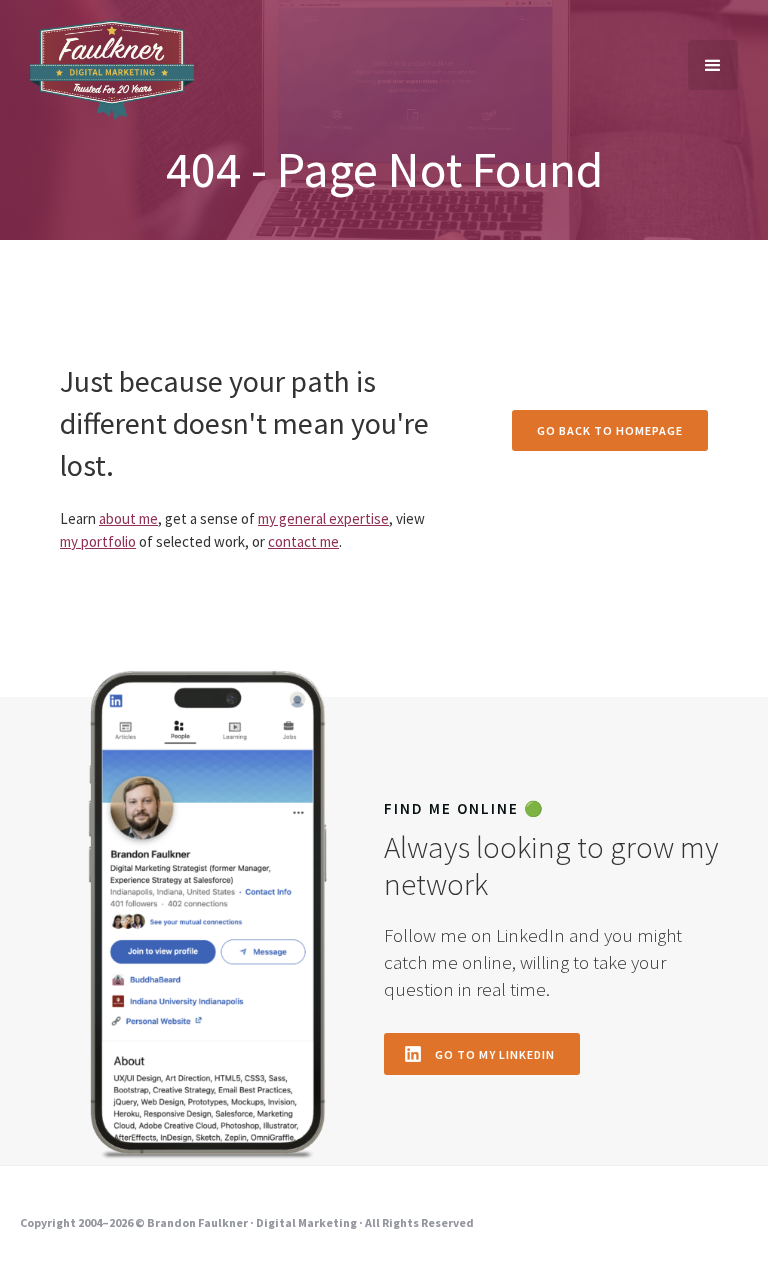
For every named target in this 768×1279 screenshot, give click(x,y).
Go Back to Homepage (610, 430)
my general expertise (323, 518)
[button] (713, 65)
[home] (112, 70)
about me (128, 518)
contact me (303, 541)
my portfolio (98, 541)
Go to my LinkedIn (495, 1054)
